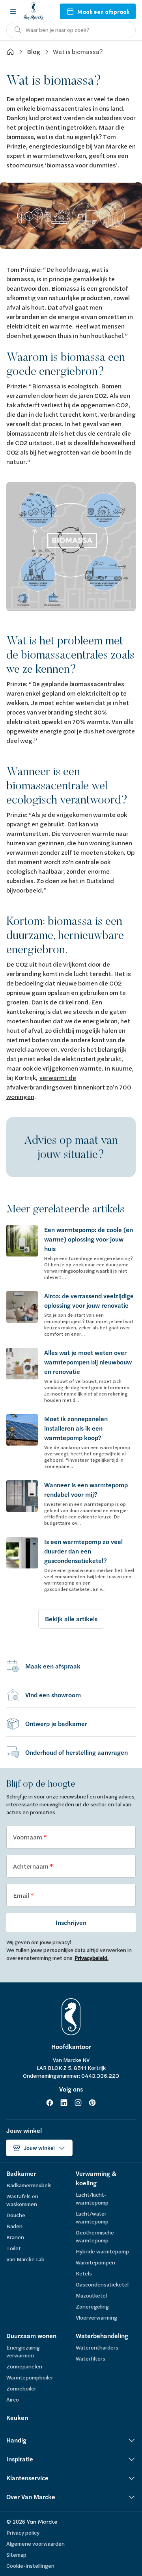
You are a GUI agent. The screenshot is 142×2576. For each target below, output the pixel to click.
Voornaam (28, 1837)
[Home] (10, 52)
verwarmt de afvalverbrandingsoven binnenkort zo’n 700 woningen (69, 1087)
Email (22, 1895)
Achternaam (31, 1866)
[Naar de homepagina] (34, 11)
